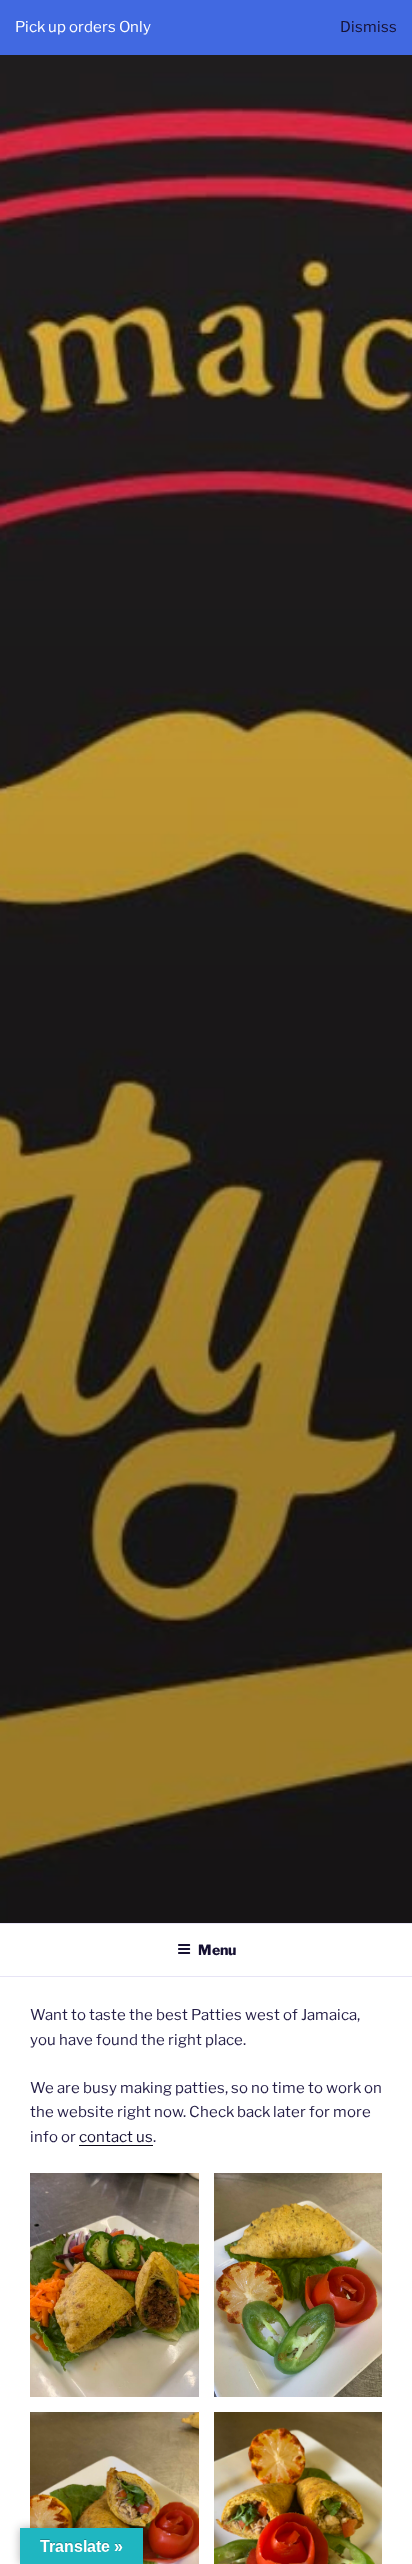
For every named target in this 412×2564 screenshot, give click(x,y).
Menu (217, 1949)
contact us (116, 2137)
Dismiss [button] (368, 27)
